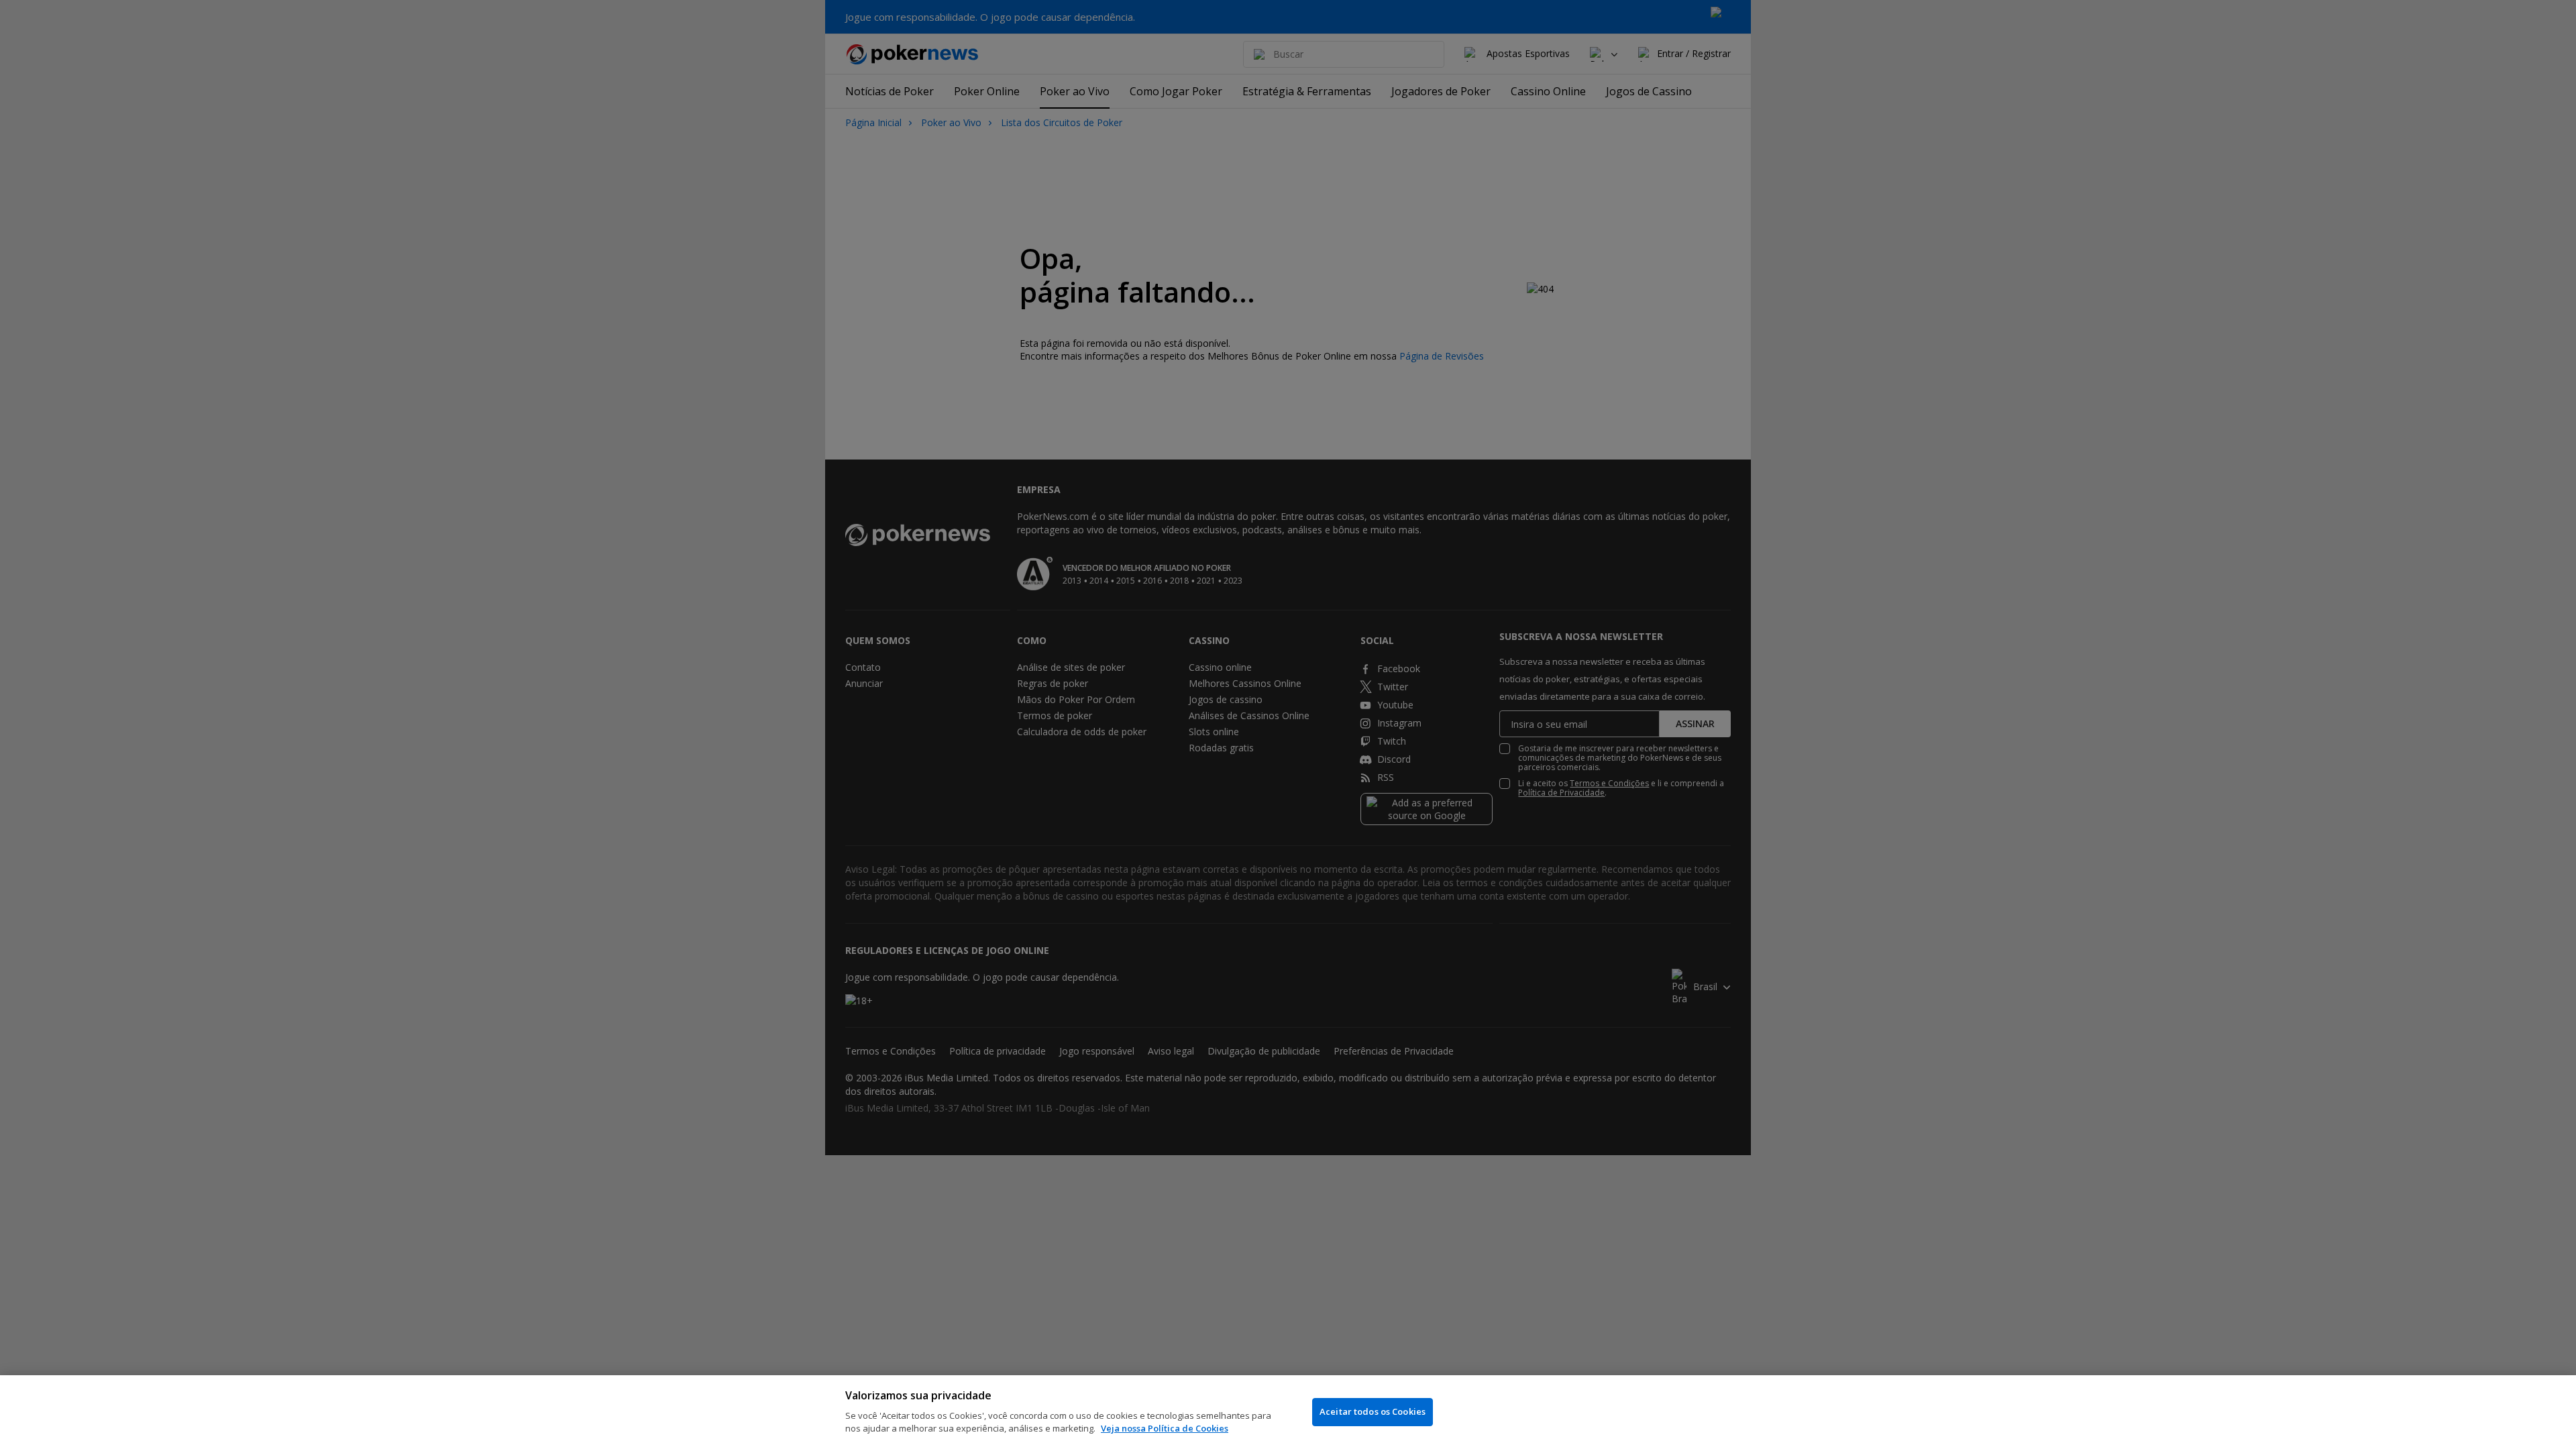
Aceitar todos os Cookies (1373, 1411)
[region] (1288, 1412)
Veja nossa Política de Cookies (1165, 1428)
